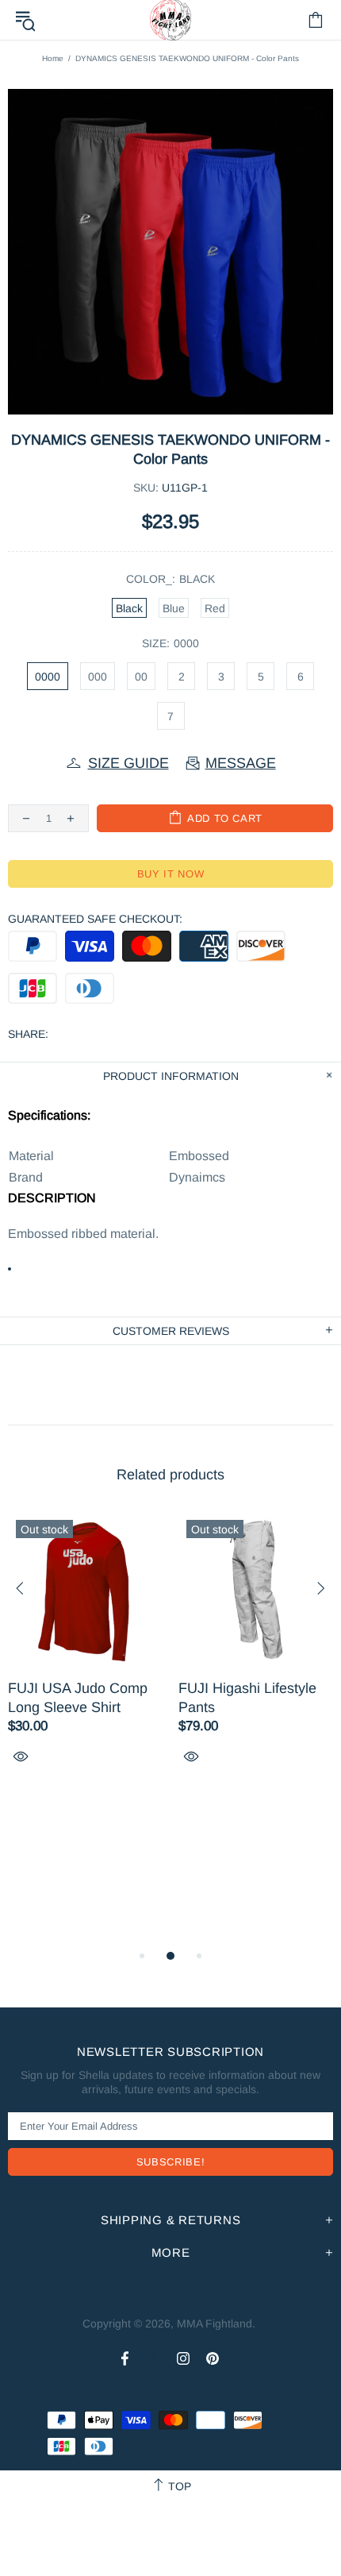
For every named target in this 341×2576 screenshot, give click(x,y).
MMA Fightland (215, 2323)
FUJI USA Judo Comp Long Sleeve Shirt (78, 1698)
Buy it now (171, 874)
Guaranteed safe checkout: (95, 919)
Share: (28, 1034)
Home (53, 58)
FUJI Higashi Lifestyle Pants (247, 1698)
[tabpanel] (85, 1656)
